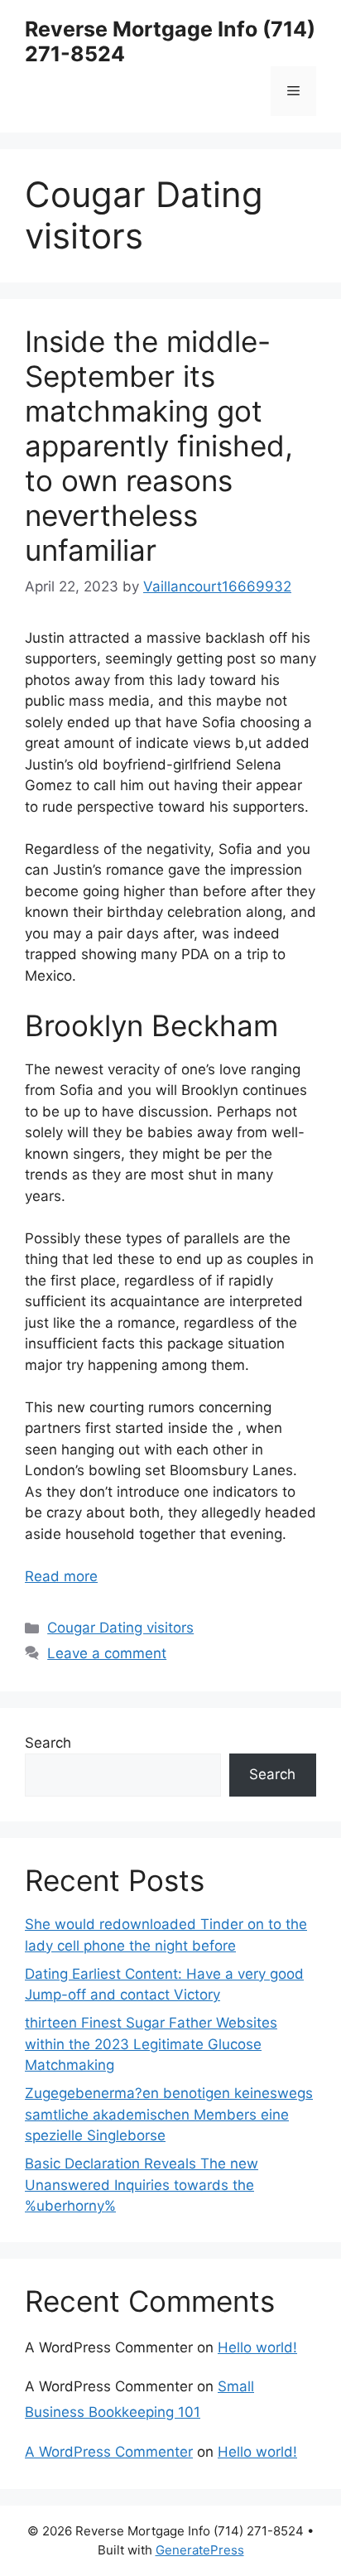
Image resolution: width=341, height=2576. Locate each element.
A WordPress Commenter (109, 2452)
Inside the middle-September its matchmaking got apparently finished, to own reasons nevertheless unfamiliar (159, 446)
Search (48, 1743)
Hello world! (257, 2347)
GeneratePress (200, 2550)
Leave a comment (107, 1653)
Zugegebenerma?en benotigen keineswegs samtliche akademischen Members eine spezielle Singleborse (169, 2114)
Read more (61, 1576)
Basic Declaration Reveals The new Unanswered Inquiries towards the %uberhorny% (142, 2185)
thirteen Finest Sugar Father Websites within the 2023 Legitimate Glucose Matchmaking (151, 2044)
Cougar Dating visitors (120, 1628)
